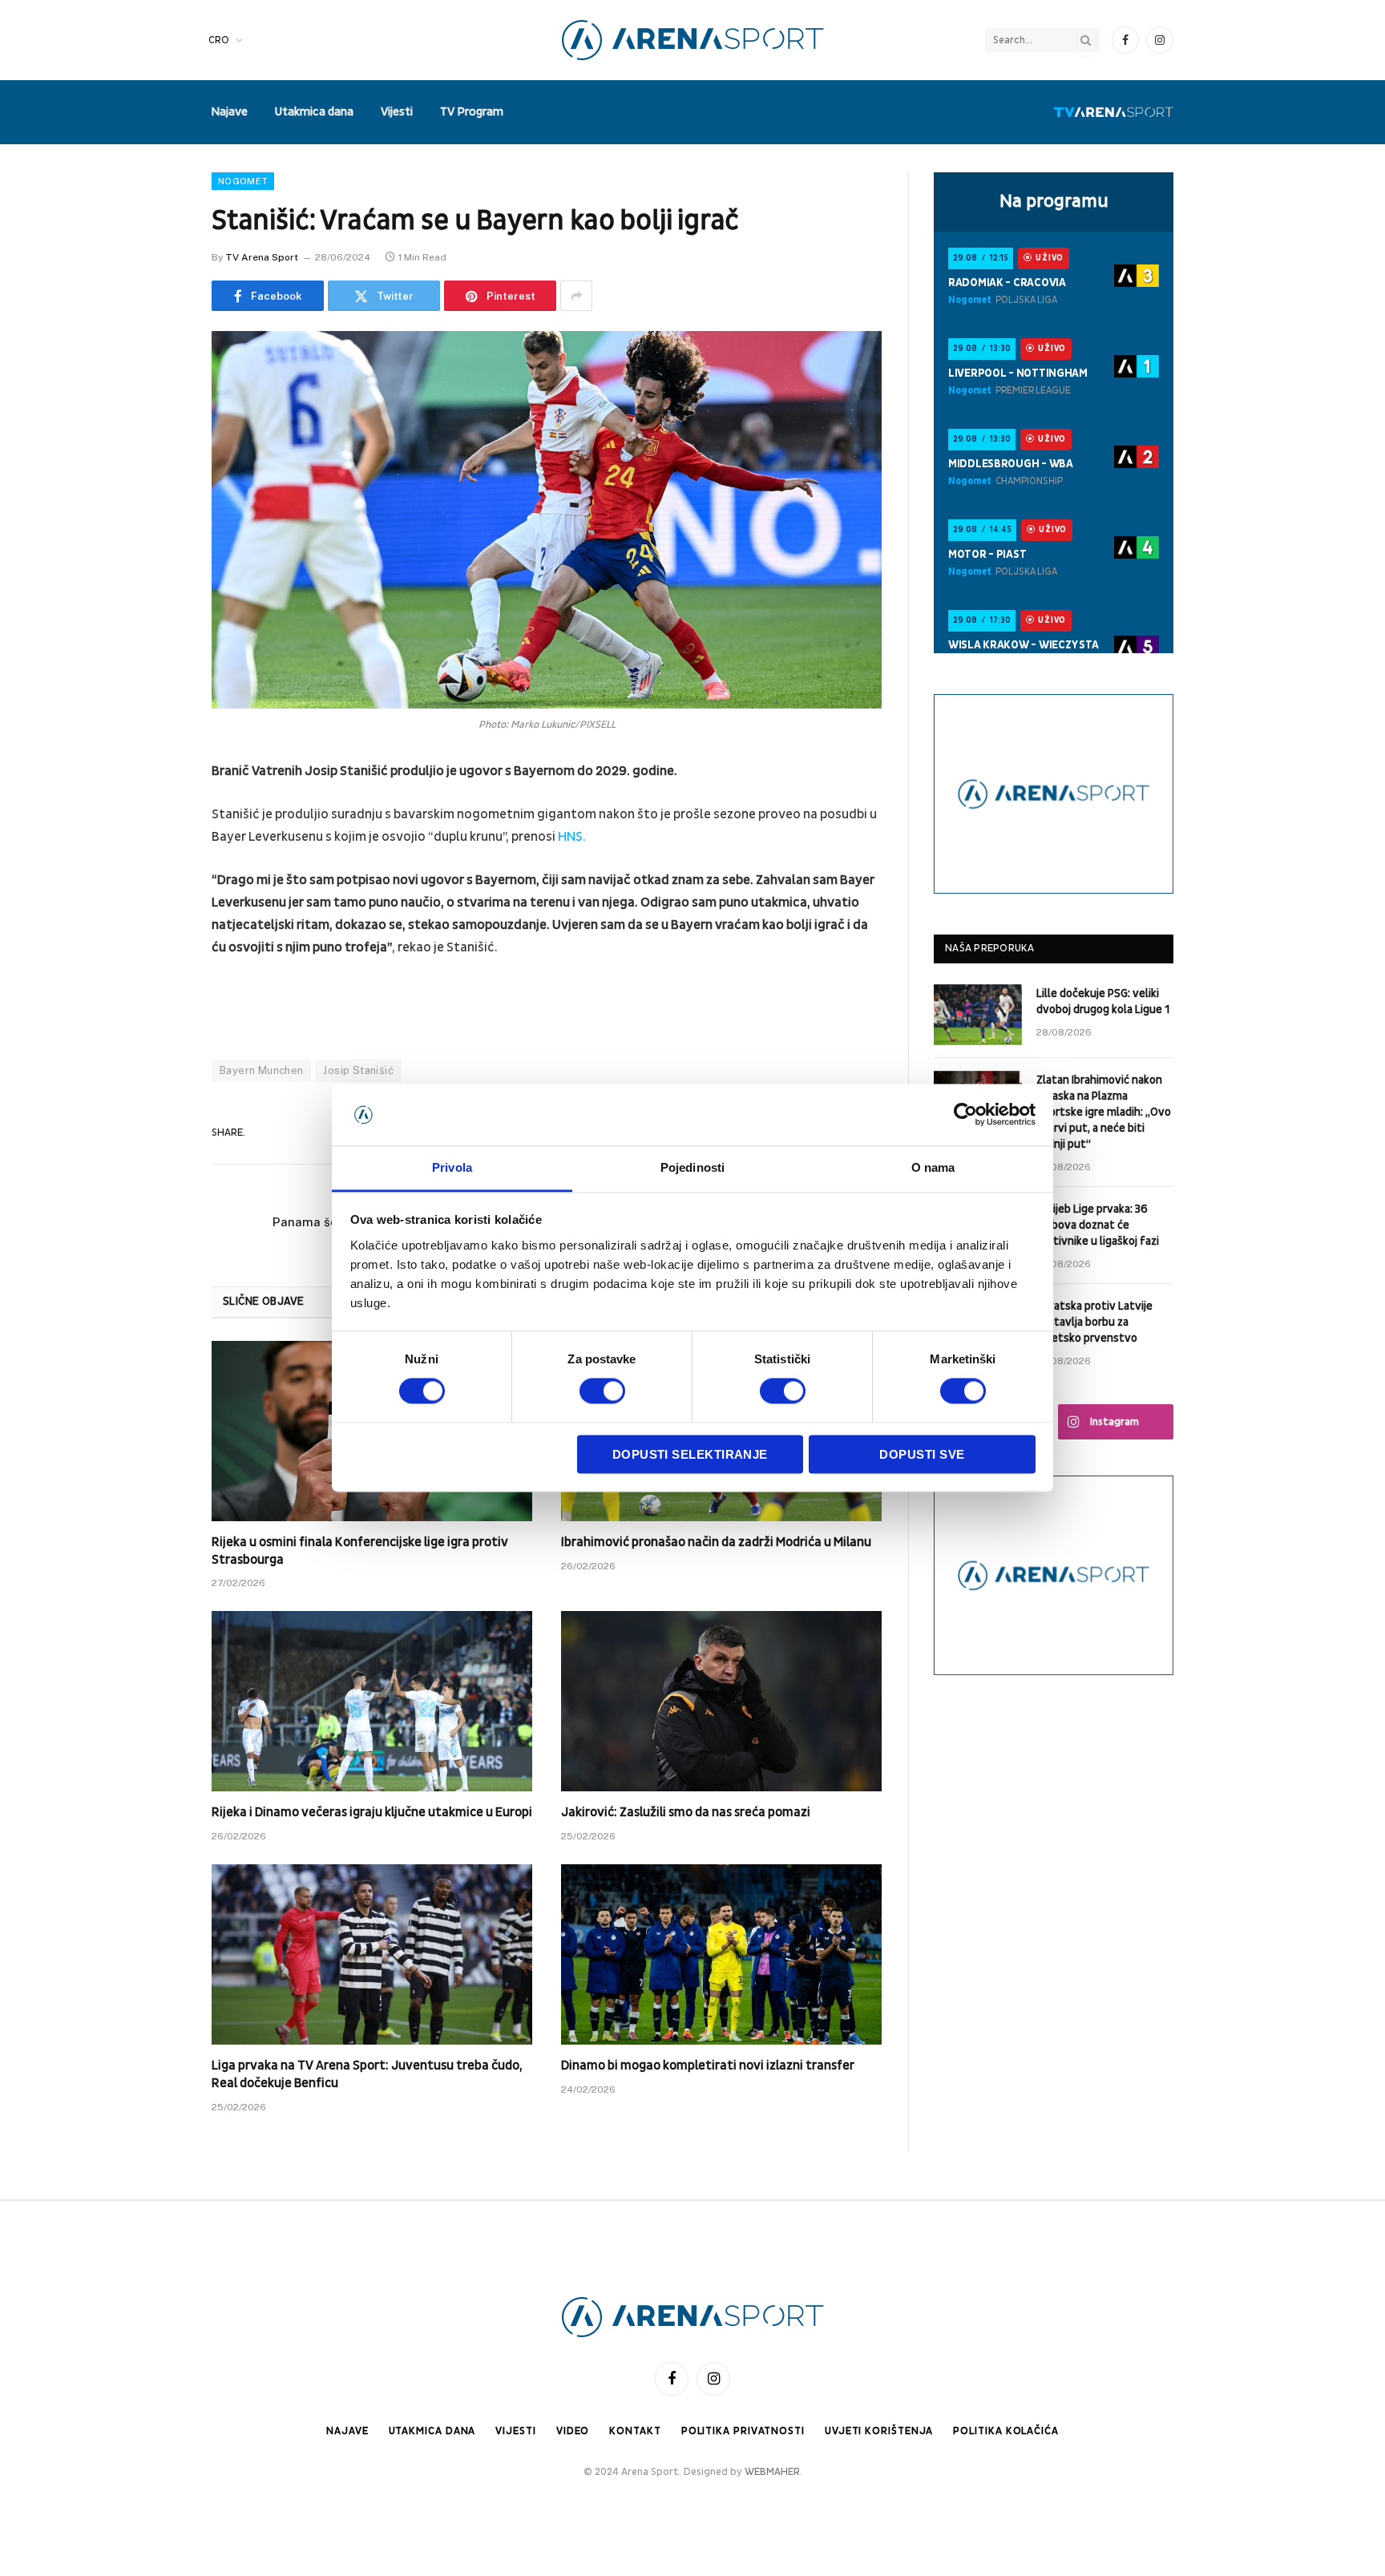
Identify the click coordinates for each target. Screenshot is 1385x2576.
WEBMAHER (772, 2472)
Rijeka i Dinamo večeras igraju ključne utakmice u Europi (372, 1812)
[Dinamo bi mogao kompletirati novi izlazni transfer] (721, 1954)
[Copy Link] (155, 1058)
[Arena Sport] (693, 40)
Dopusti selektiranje (690, 1454)
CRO (219, 40)
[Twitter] (155, 854)
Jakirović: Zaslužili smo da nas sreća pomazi (686, 1812)
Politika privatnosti (743, 2431)
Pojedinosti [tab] (692, 1167)
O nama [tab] (933, 1167)
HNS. (572, 837)
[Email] (155, 976)
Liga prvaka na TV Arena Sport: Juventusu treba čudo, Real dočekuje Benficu (367, 2074)
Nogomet (243, 181)
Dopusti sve (922, 1454)
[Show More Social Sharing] (576, 296)
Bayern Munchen (261, 1070)
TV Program (472, 112)
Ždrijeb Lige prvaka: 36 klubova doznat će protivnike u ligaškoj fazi (1098, 1225)
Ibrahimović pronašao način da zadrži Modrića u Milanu (716, 1542)
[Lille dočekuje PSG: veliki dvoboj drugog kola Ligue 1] (978, 1015)
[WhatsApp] (155, 1017)
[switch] (602, 1391)
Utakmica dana (314, 112)
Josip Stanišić (358, 1070)
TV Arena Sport (262, 257)
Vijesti (397, 112)
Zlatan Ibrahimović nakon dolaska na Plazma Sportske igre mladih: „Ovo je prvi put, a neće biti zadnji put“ (1104, 1112)
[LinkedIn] (155, 894)
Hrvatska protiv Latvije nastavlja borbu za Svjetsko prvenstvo (1094, 1322)
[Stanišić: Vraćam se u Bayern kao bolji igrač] (547, 519)
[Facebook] (155, 813)
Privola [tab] (452, 1167)
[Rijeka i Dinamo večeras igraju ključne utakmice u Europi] (372, 1701)
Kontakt (635, 2431)
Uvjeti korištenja (879, 2431)
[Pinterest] (155, 935)
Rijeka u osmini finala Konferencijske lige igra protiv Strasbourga (360, 1551)
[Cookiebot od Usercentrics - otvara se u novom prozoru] (965, 1115)
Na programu (1054, 201)
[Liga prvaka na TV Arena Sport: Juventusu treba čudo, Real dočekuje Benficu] (372, 1954)
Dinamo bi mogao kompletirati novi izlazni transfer (708, 2065)
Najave (229, 112)
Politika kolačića (1005, 2431)
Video (573, 2431)
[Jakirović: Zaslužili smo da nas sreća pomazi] (721, 1701)
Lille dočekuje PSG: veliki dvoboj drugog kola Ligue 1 (1103, 1001)
